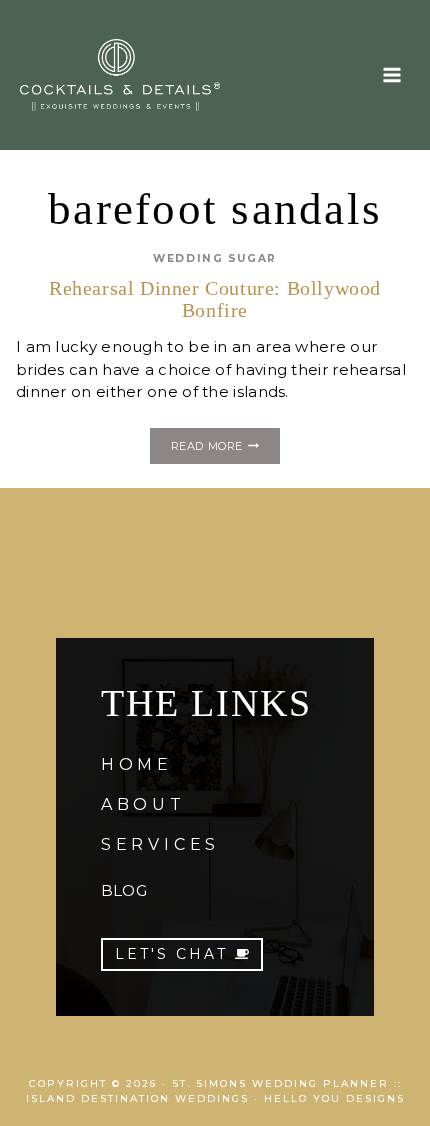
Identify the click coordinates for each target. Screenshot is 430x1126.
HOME (137, 764)
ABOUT (143, 804)
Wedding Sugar (214, 258)
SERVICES (160, 844)
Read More (225, 449)
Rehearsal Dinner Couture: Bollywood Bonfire (215, 299)
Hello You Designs (334, 1098)
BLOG (124, 890)
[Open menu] (391, 74)
